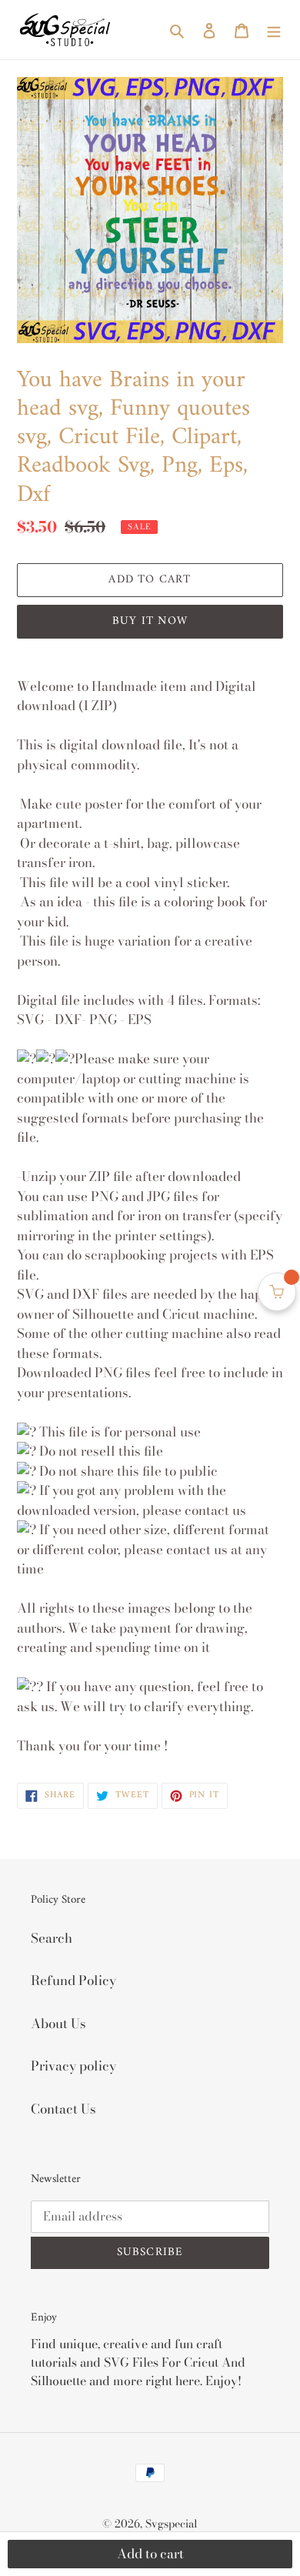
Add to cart (150, 2554)
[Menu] (274, 30)
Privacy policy (73, 2066)
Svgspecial (172, 2524)
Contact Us (63, 2109)
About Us (58, 2024)
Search (52, 1938)
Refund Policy (73, 1980)
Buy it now (150, 621)
